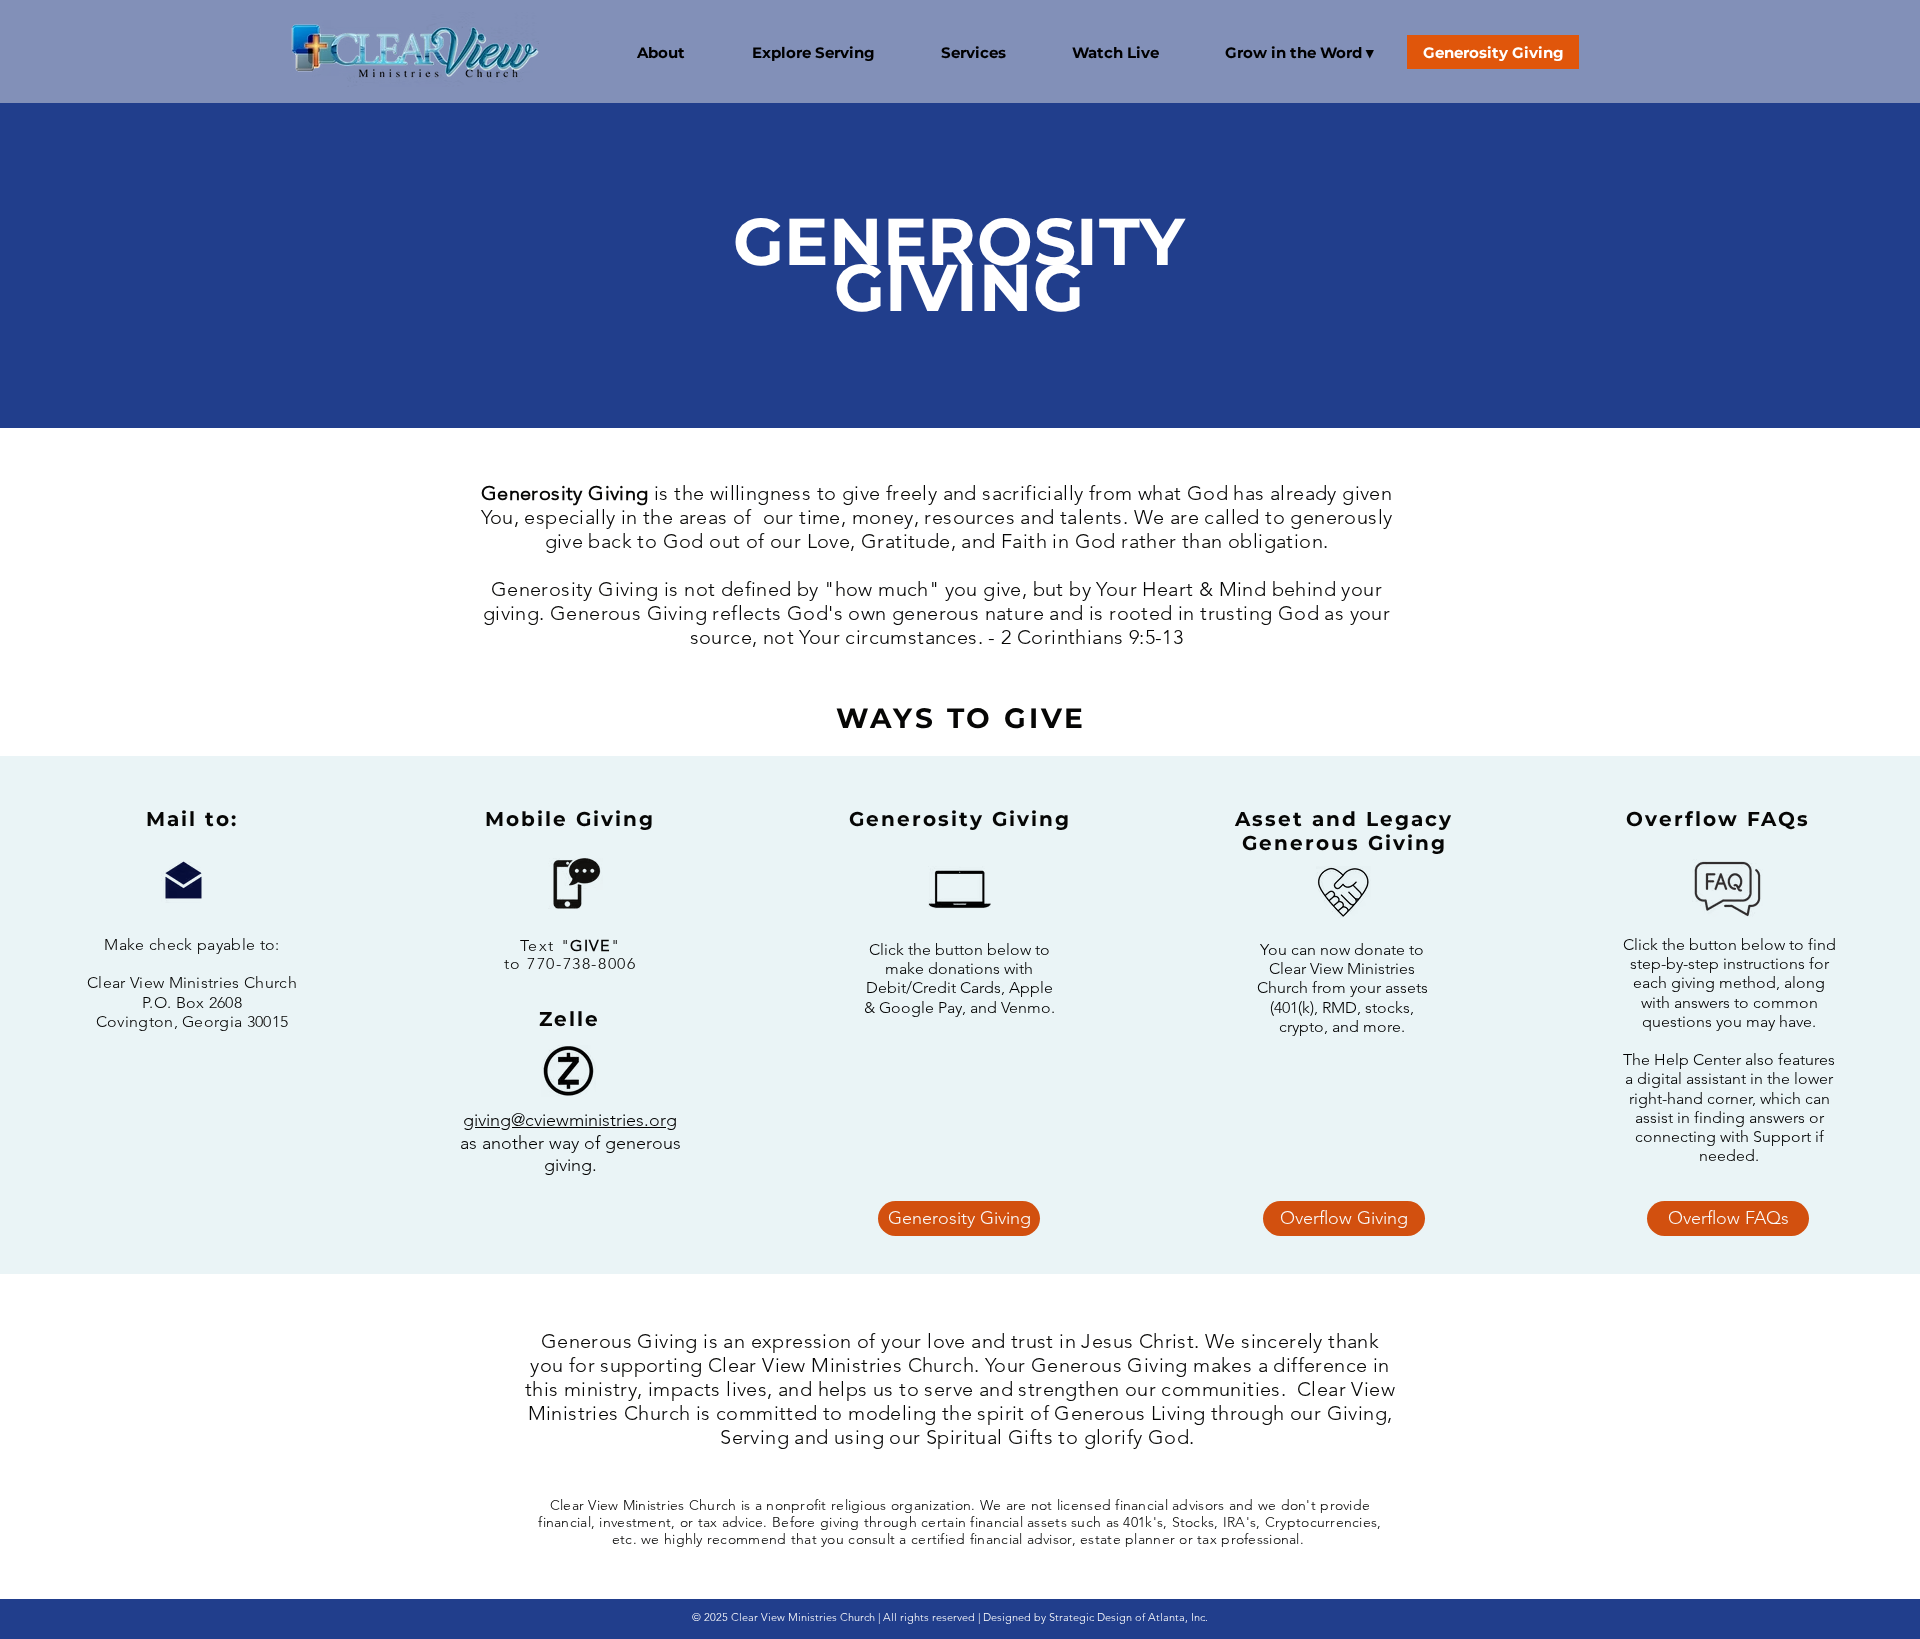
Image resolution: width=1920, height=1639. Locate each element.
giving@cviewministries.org (570, 1120)
